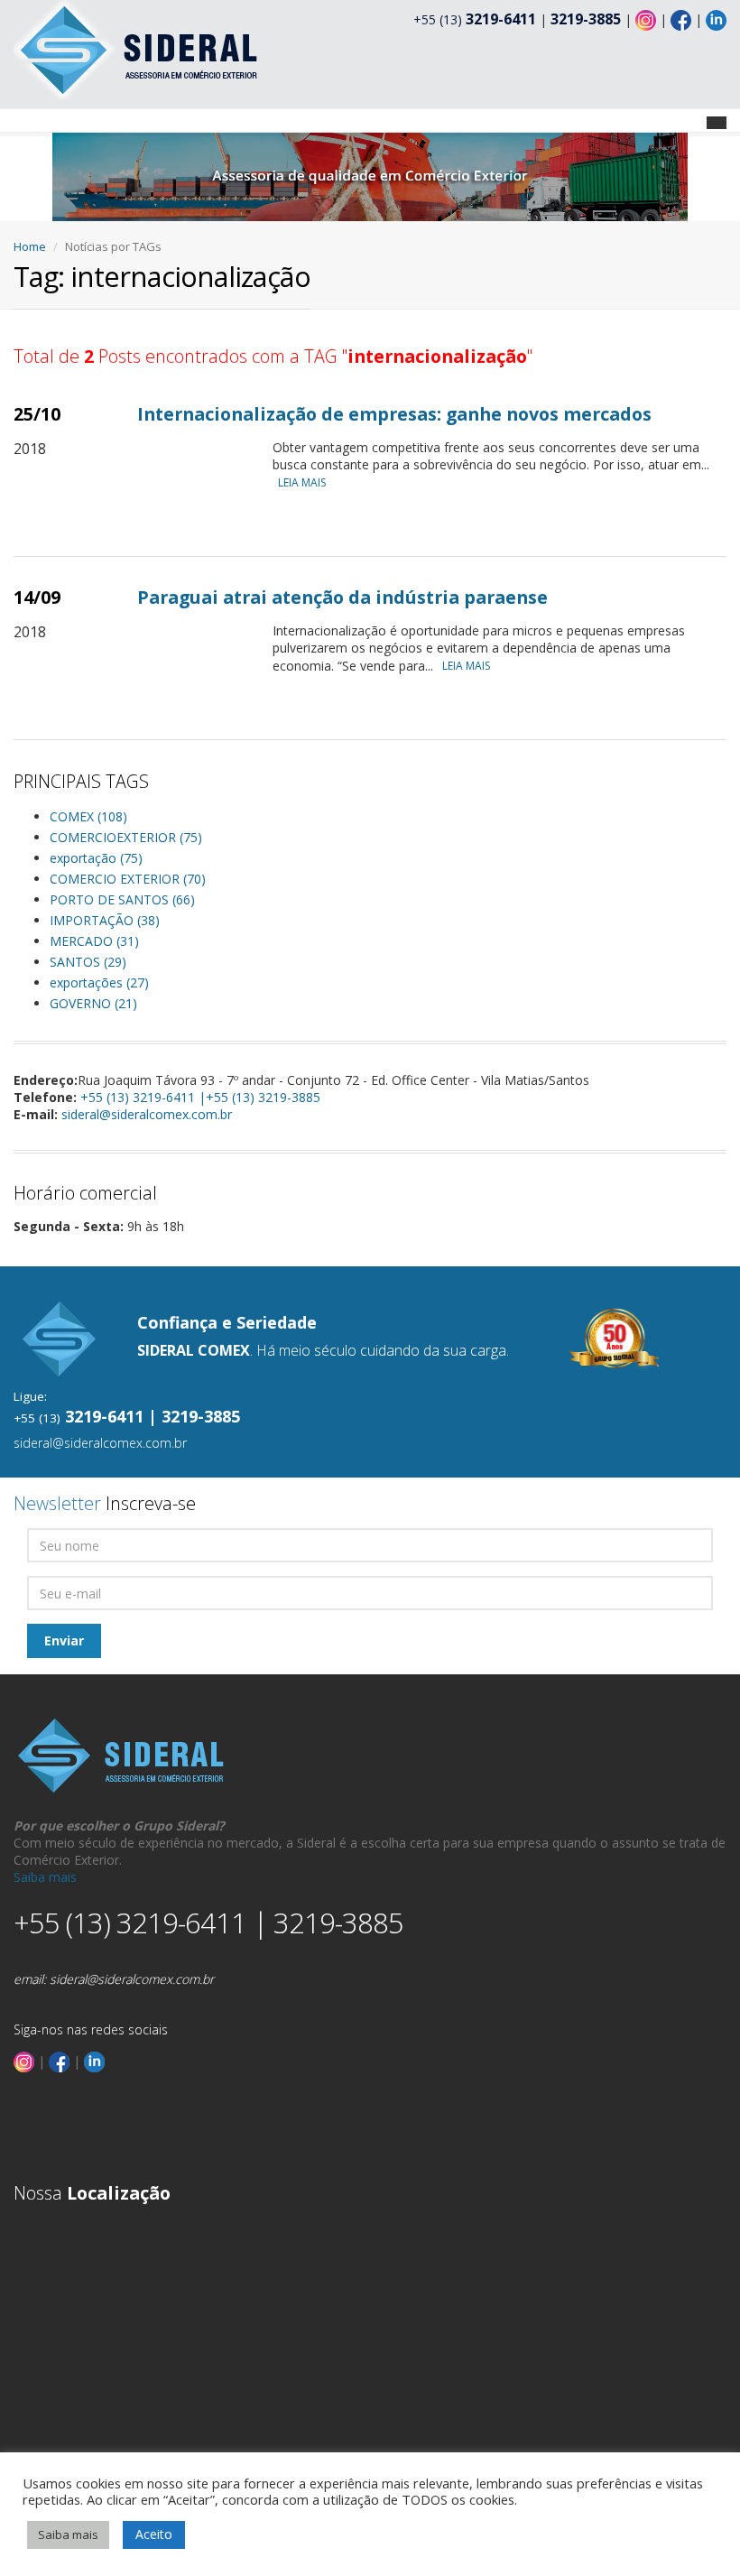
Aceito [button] (154, 2534)
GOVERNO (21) (93, 1003)
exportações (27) (99, 982)
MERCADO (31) (94, 941)
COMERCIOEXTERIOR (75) (126, 837)
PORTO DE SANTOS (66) (122, 899)
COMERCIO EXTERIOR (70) (128, 879)
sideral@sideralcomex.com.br (147, 1114)
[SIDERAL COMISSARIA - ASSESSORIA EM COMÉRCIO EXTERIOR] (138, 48)
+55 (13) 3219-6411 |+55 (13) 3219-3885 (200, 1097)
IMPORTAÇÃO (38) (105, 920)
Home (30, 246)
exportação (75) (96, 858)
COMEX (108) (88, 816)
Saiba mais (45, 1877)
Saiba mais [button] (68, 2534)
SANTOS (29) (88, 962)
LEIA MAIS (302, 482)
